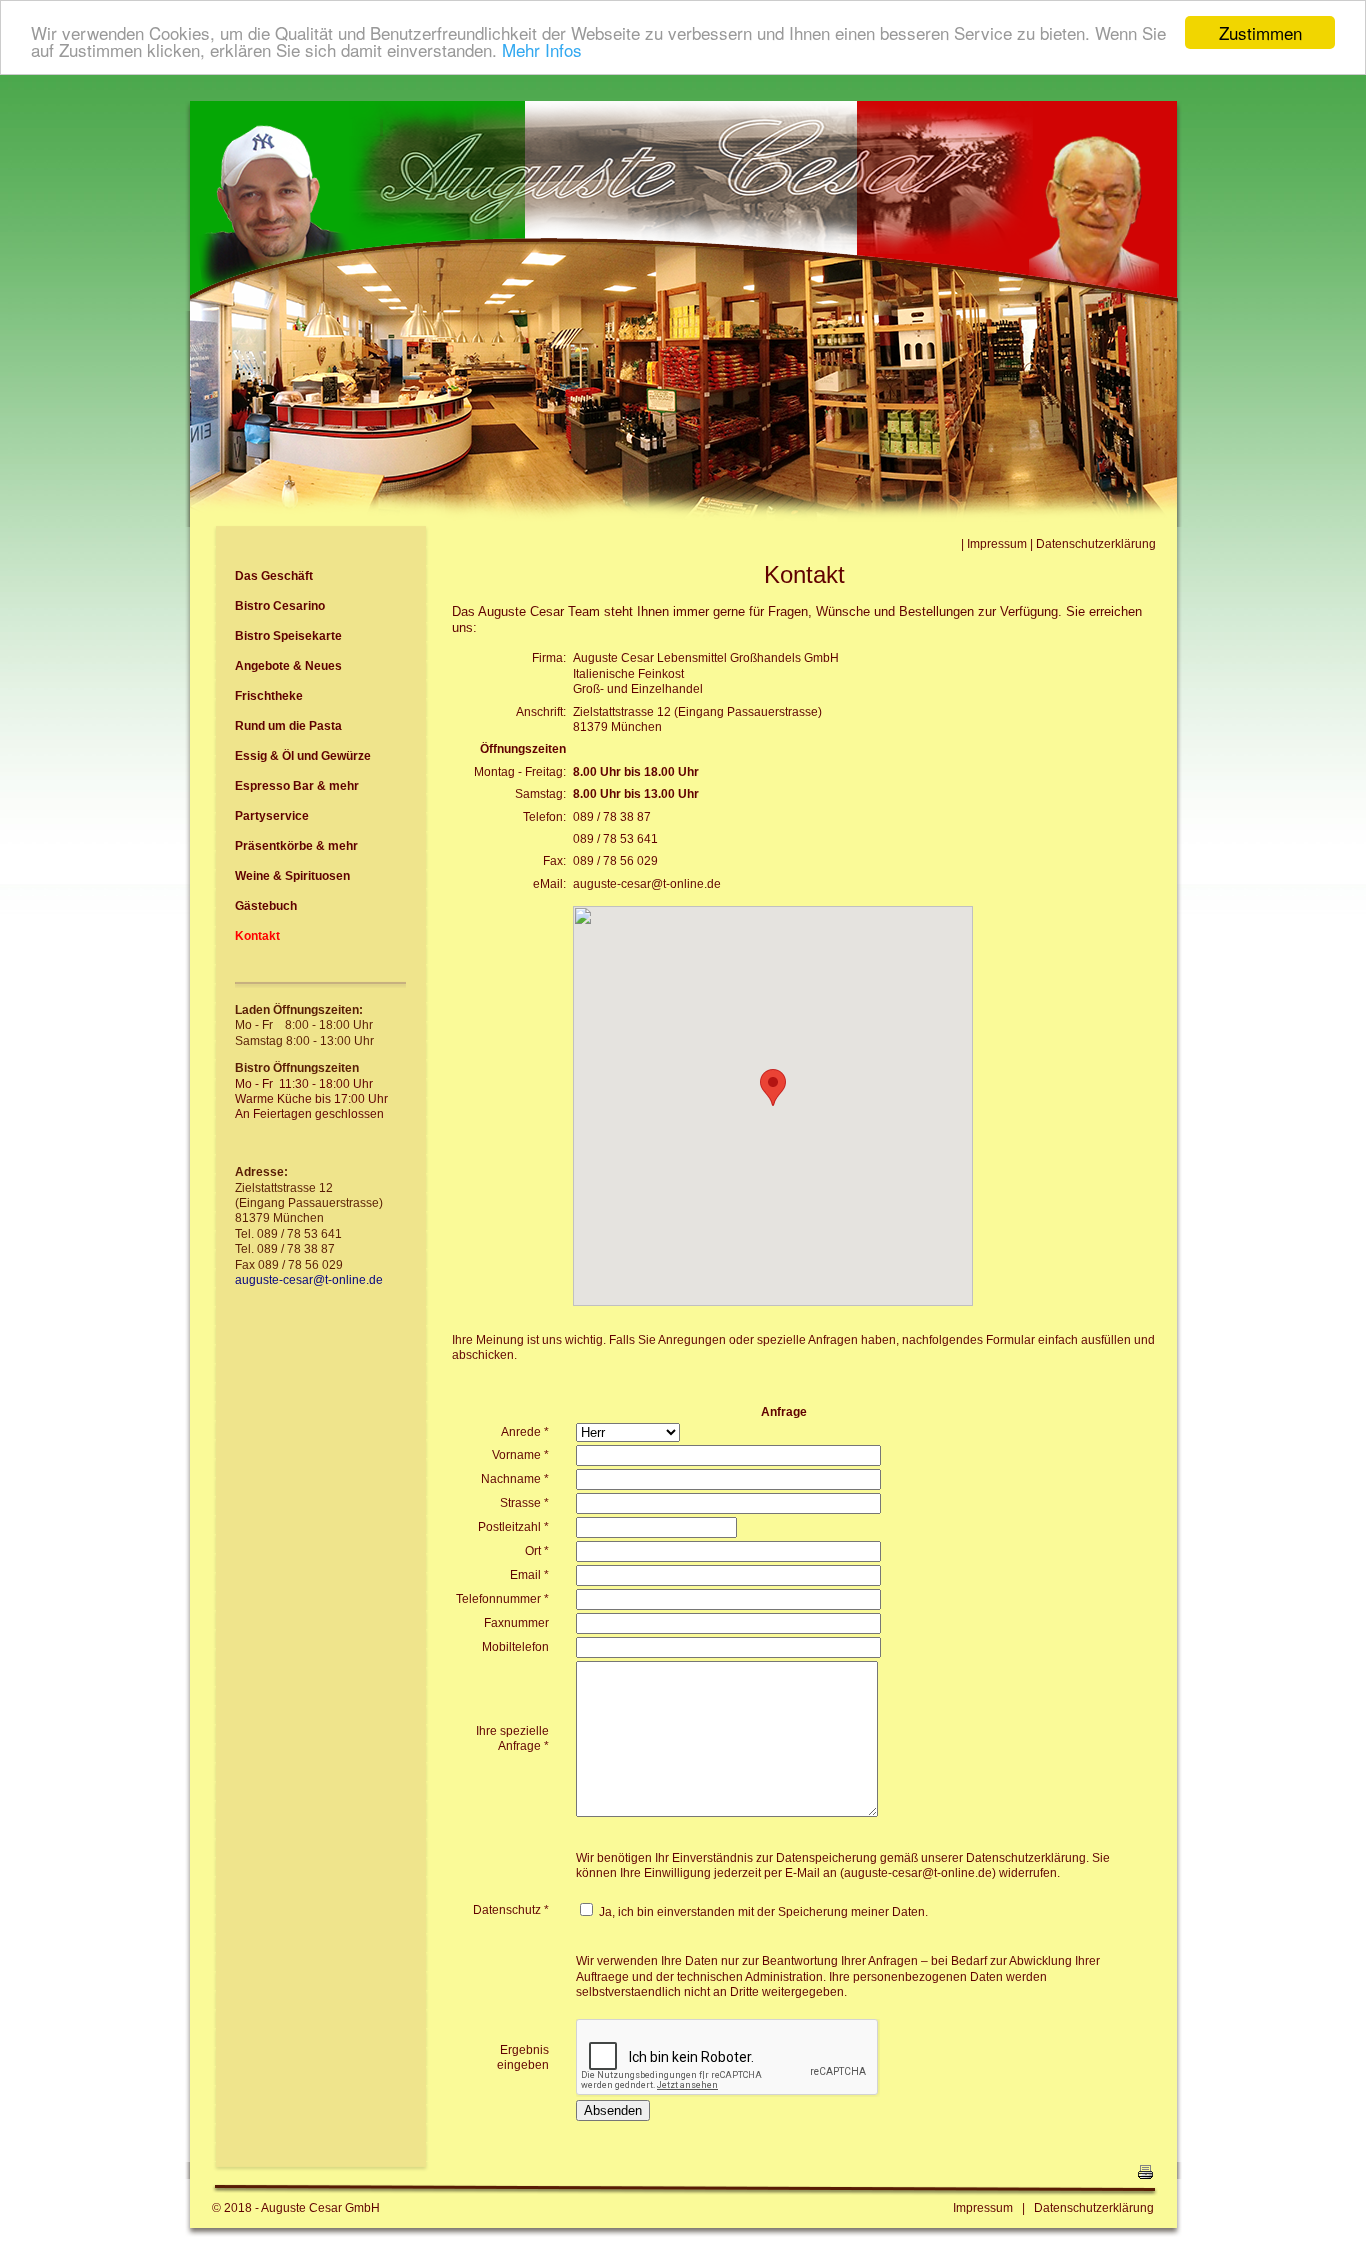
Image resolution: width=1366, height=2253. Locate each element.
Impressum (997, 544)
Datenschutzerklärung (1096, 544)
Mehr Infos (542, 50)
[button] (773, 1087)
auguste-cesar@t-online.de (647, 884)
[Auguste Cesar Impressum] (965, 544)
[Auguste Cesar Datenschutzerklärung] (1029, 2208)
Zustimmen (1260, 32)
